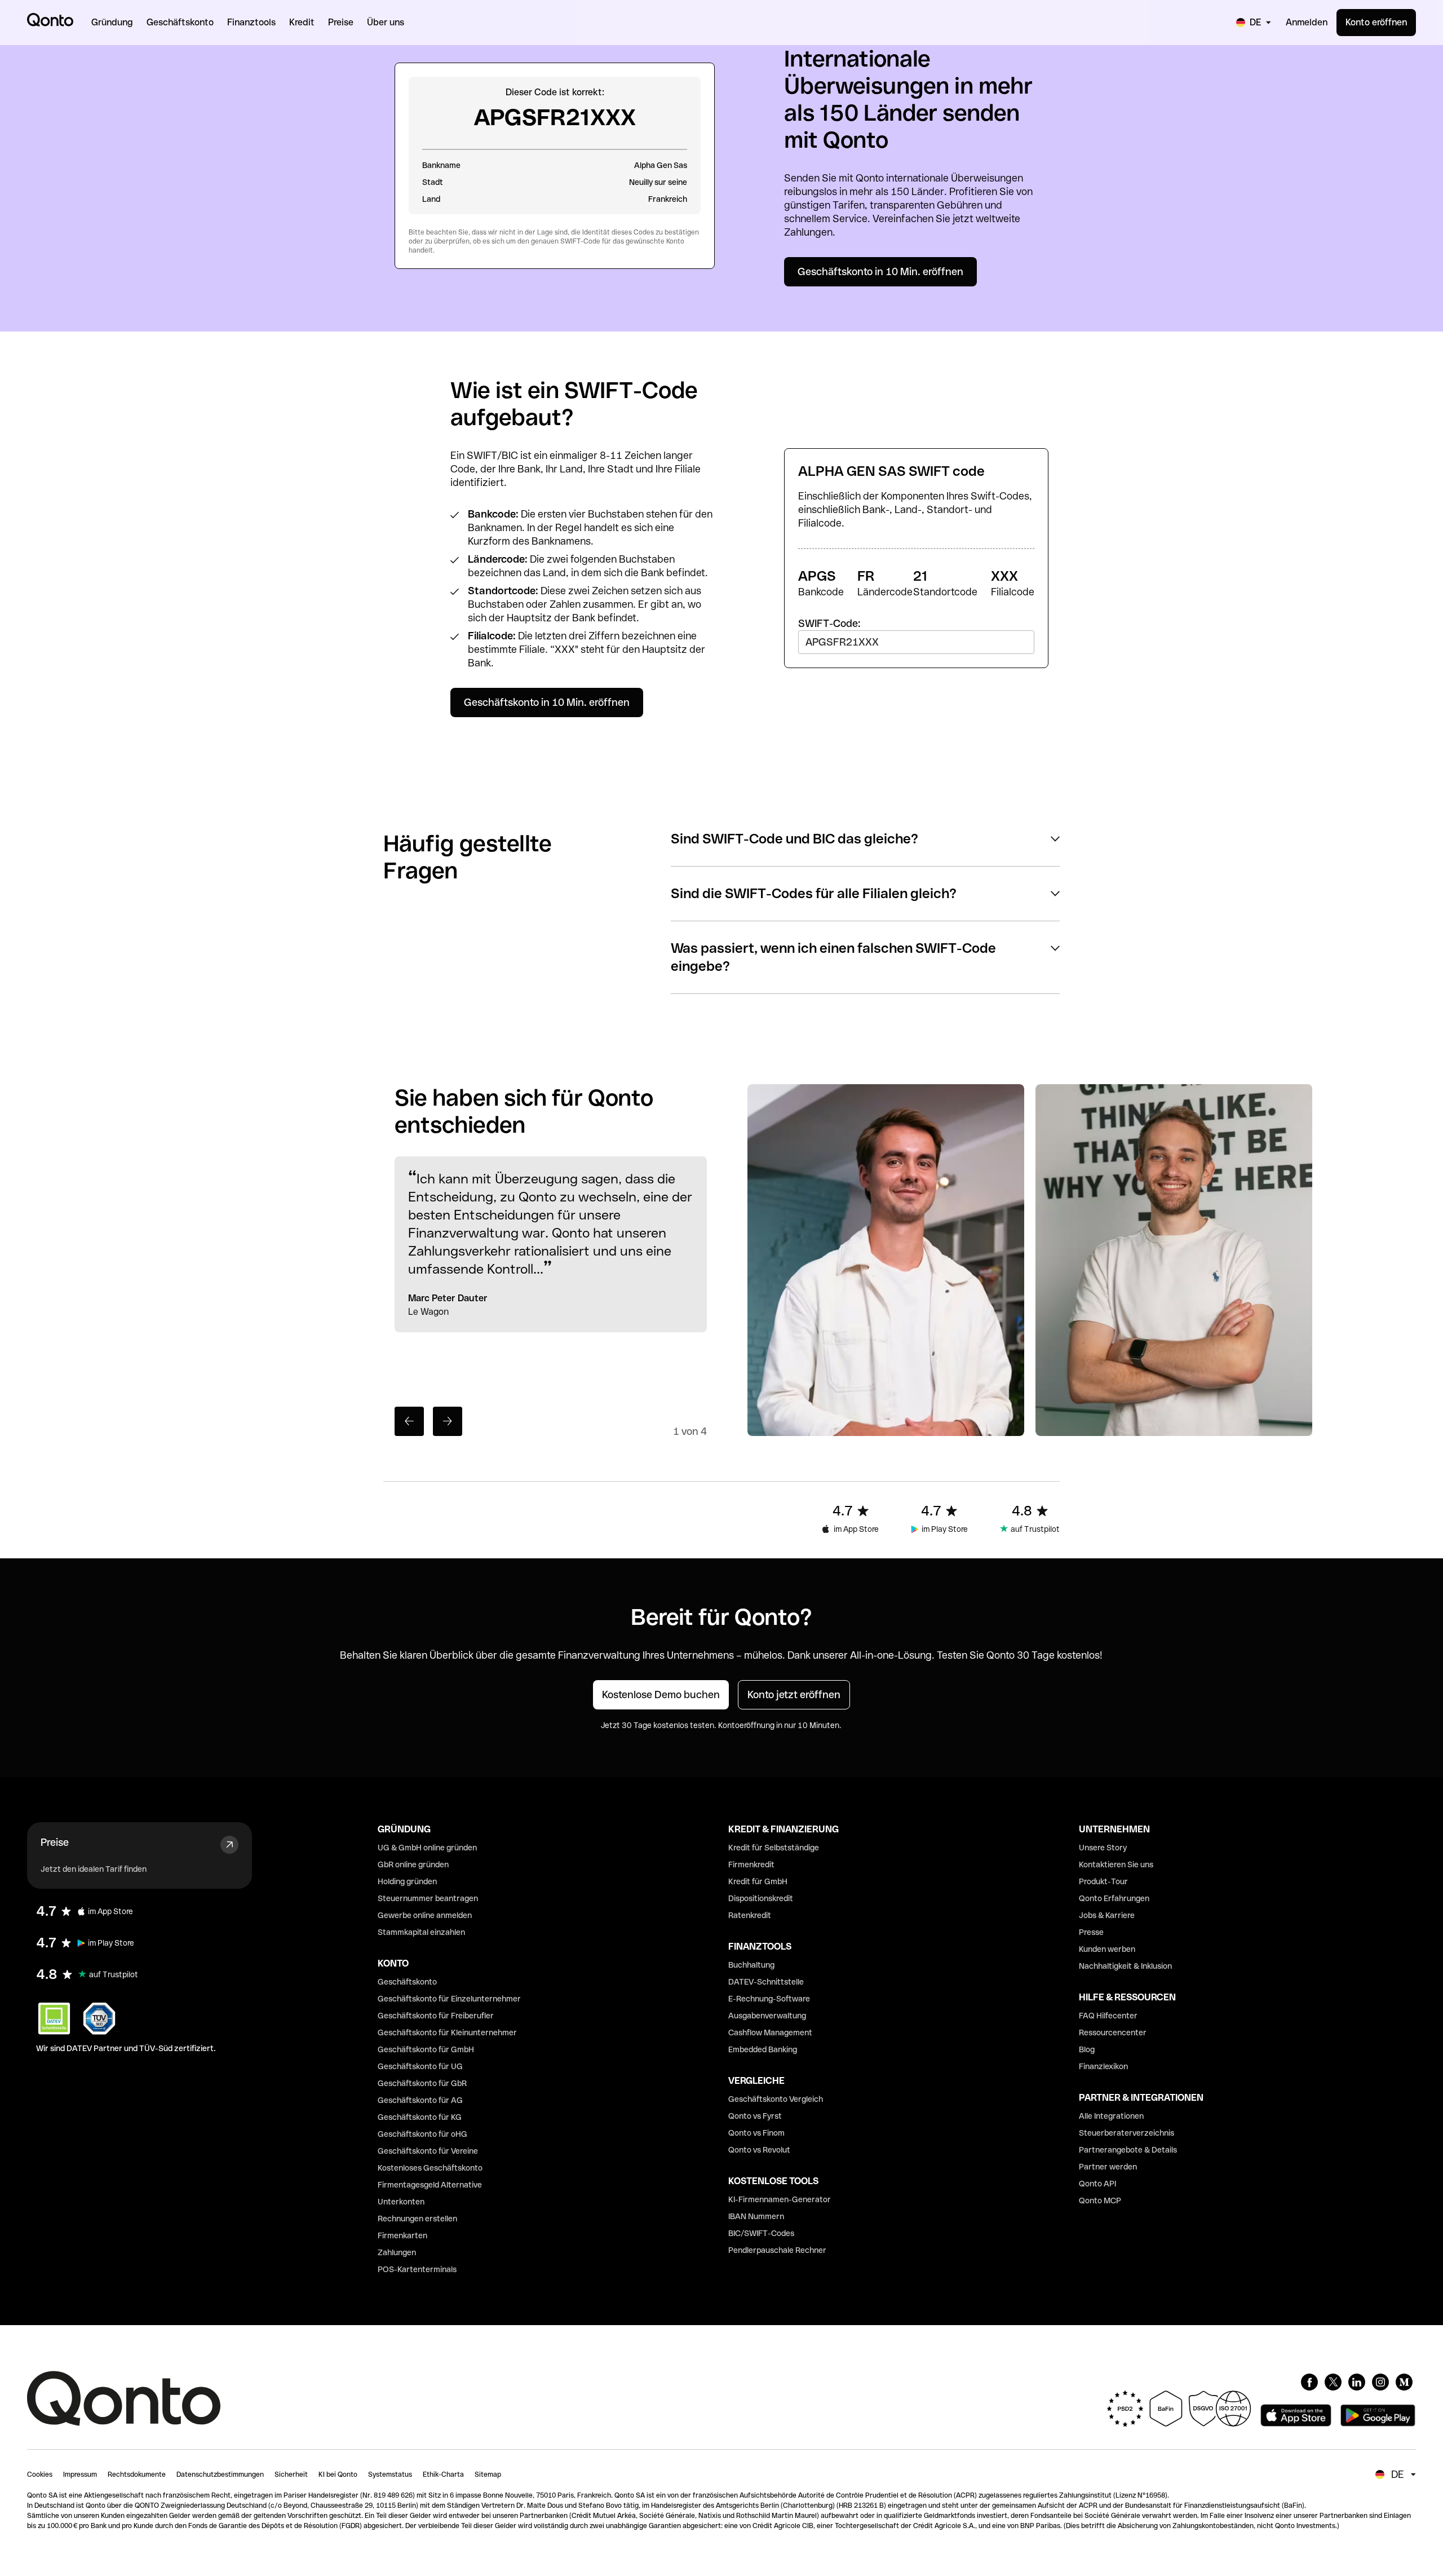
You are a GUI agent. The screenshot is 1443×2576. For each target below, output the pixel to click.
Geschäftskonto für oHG (422, 2134)
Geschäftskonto (407, 1982)
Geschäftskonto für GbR (422, 2083)
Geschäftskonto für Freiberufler (436, 2016)
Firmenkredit (751, 1864)
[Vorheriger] (409, 1421)
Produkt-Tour (1103, 1881)
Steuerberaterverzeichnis (1126, 2133)
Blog (1087, 2049)
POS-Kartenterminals (417, 2269)
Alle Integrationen (1111, 2116)
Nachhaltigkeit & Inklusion (1125, 1966)
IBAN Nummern (756, 2216)
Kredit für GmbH (758, 1881)
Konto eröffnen (1376, 22)
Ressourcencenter (1113, 2032)
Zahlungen (397, 2252)
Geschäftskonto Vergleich (776, 2099)
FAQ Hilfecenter (1108, 2016)
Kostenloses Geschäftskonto (430, 2168)
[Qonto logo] (50, 20)
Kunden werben (1107, 1949)
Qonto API (1097, 2184)
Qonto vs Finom (756, 2133)
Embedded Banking (763, 2049)
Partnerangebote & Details (1128, 2150)
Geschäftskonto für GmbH (426, 2049)
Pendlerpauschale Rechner (777, 2250)
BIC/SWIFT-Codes (761, 2233)
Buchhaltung (751, 1965)
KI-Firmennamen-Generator (780, 2199)
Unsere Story (1103, 1848)
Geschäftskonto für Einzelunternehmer (449, 1999)
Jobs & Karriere (1107, 1915)
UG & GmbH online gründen (427, 1848)
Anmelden (1307, 22)
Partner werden (1108, 2167)
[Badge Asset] (1309, 2382)
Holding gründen (407, 1881)
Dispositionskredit (761, 1898)
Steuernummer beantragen (428, 1898)
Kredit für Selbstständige (774, 1848)
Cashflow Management (770, 2032)
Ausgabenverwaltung (767, 2016)
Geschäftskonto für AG (420, 2100)
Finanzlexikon (1103, 2066)
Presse (1091, 1932)
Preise (55, 1842)
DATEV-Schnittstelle (766, 1982)
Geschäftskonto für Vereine (428, 2151)
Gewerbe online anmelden (425, 1915)
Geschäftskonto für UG (420, 2066)
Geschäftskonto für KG (420, 2117)
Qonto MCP (1100, 2201)
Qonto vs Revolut (759, 2150)
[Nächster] (448, 1421)
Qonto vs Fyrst (755, 2116)
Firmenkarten (402, 2235)
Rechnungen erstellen (417, 2219)
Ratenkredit (750, 1915)
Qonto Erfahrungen (1114, 1898)
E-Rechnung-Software (769, 1999)
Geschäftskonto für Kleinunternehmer (447, 2032)
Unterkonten (401, 2202)
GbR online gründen (413, 1864)
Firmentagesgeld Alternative (430, 2185)
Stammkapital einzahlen (421, 1932)
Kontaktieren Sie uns (1116, 1864)
